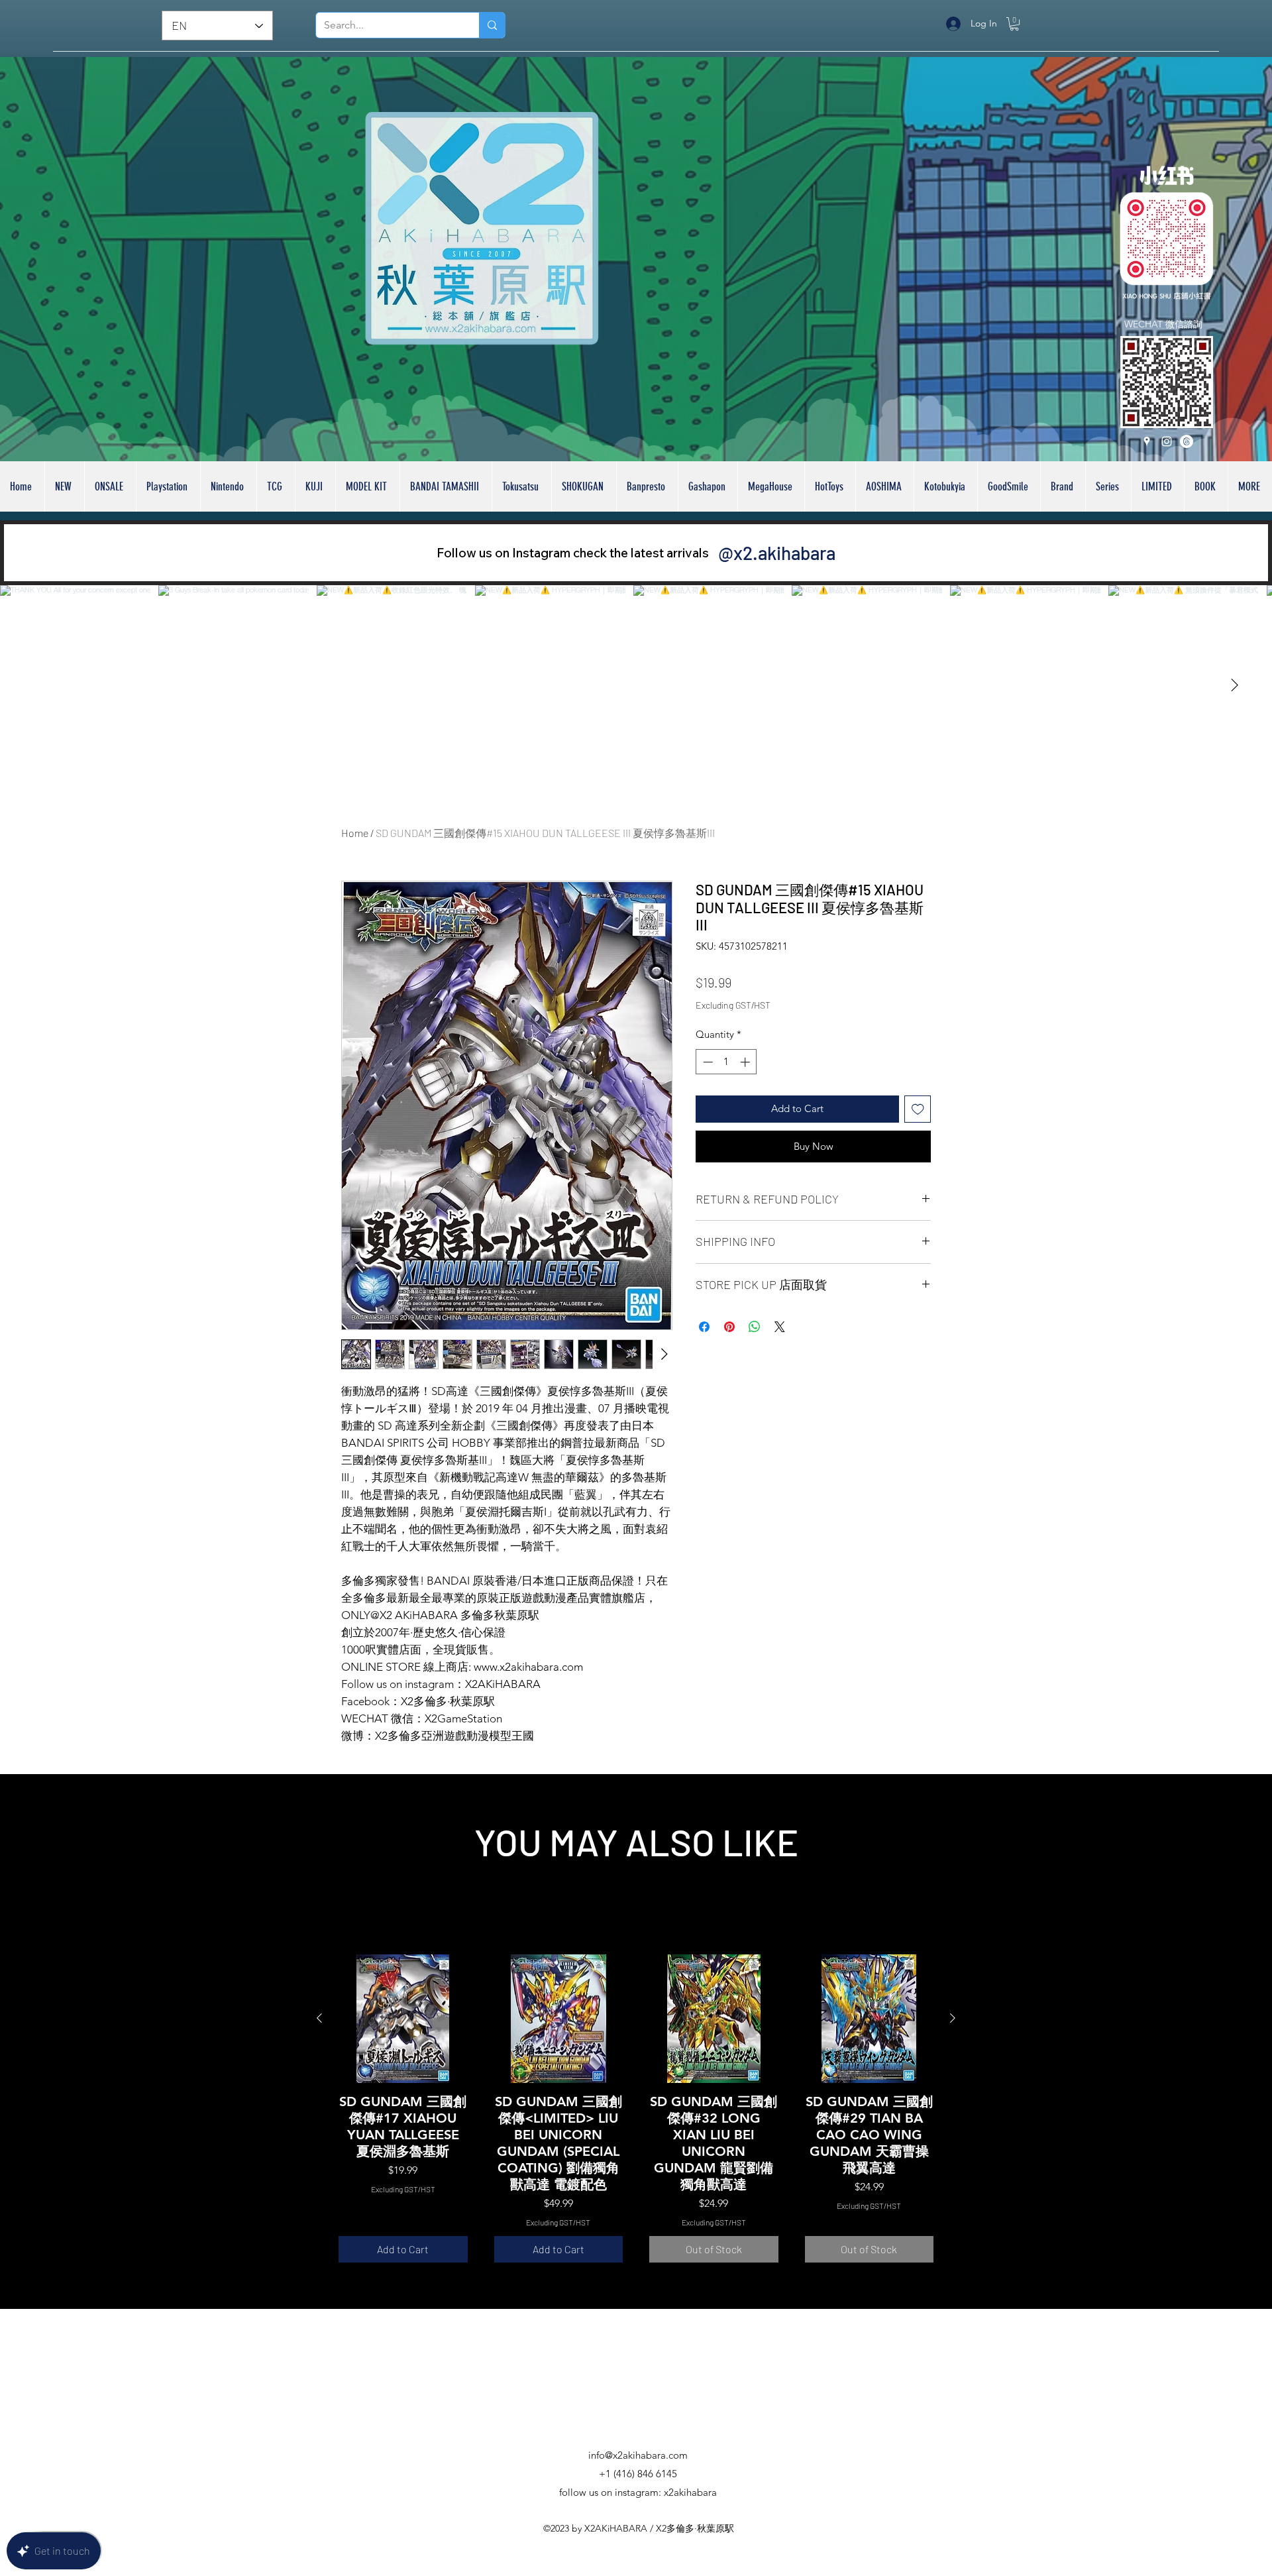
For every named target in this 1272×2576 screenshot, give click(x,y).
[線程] (1187, 441)
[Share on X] (780, 1361)
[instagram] (1167, 441)
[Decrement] (707, 1096)
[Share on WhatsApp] (755, 1361)
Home (355, 833)
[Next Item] (1234, 685)
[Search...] (492, 25)
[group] (636, 2108)
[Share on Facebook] (704, 1361)
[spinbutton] (726, 1096)
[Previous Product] (319, 2018)
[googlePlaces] (1147, 441)
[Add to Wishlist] (918, 1144)
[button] (1014, 24)
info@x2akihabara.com (638, 2456)
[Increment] (746, 1096)
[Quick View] (403, 2019)
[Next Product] (953, 2018)
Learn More (794, 1039)
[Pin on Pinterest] (729, 1361)
